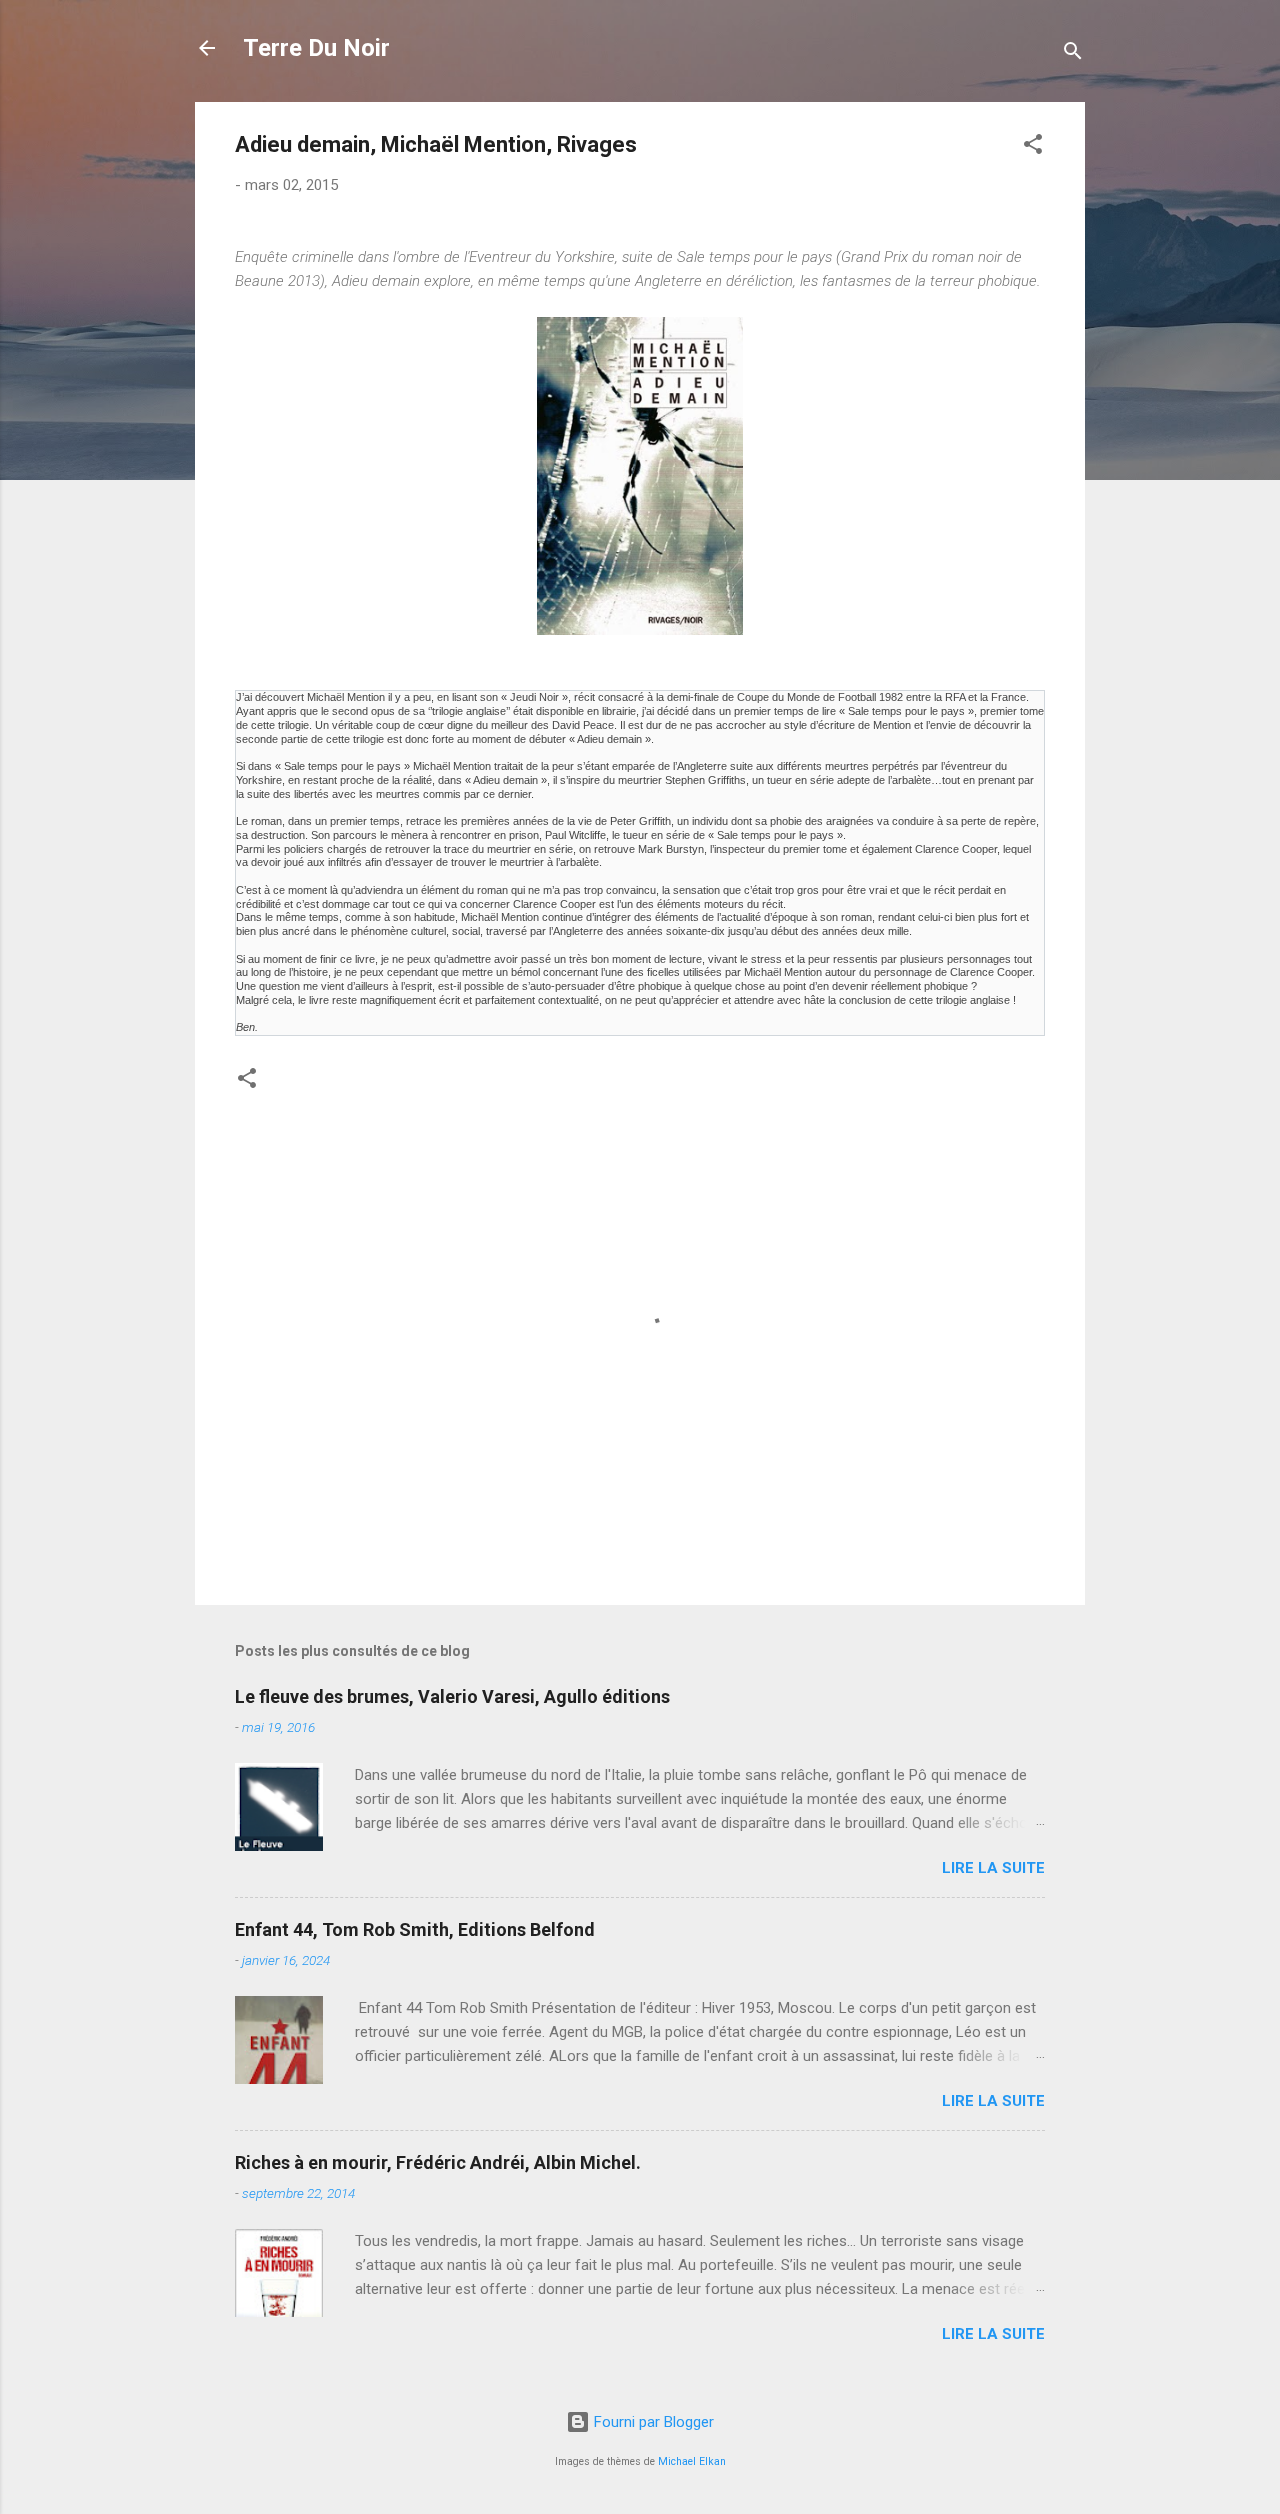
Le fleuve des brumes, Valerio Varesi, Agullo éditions (452, 1696)
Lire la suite (993, 1868)
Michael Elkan (692, 2461)
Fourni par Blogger (652, 2422)
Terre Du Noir (316, 48)
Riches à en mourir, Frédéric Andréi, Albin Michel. (438, 2162)
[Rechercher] (1073, 54)
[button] (1033, 147)
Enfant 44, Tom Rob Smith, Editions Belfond (415, 1929)
